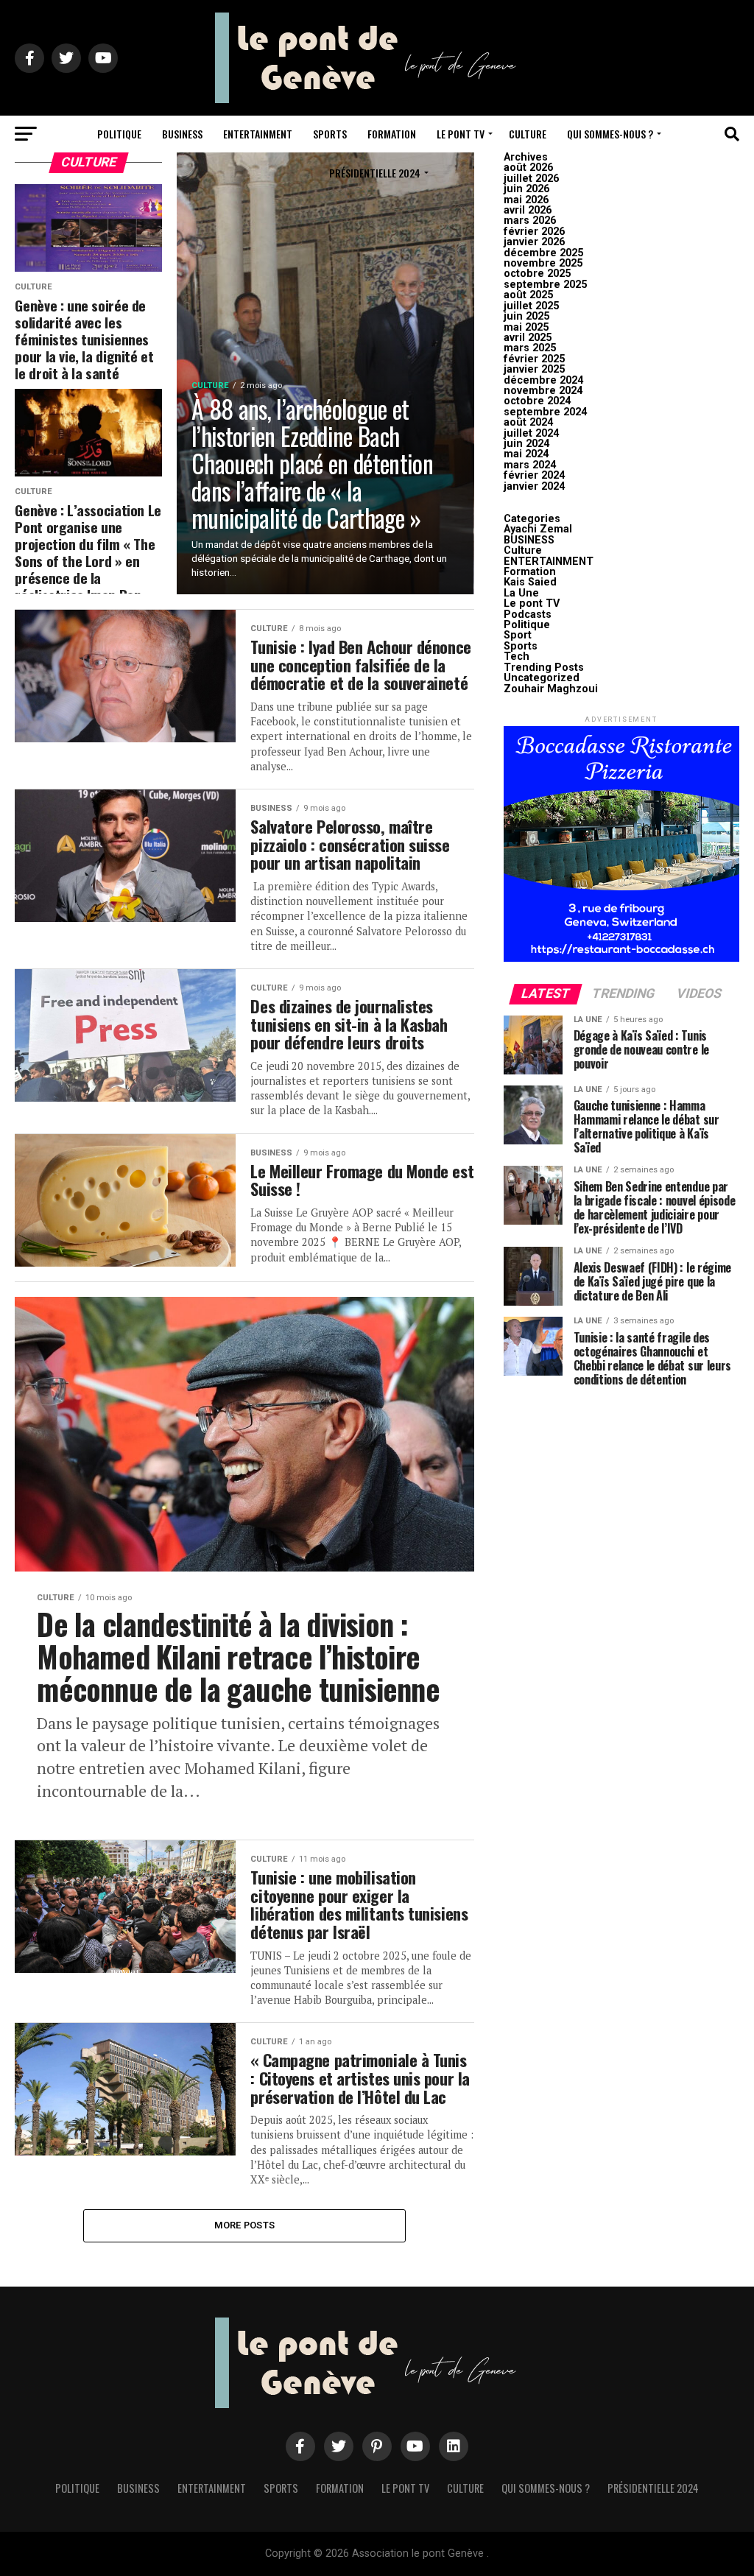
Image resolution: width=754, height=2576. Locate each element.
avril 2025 (528, 338)
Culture (528, 134)
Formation (392, 134)
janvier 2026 (534, 242)
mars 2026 (530, 221)
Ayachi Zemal (538, 529)
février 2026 (534, 232)
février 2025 (534, 359)
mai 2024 (526, 454)
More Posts (245, 2225)
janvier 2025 (534, 369)
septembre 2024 (545, 412)
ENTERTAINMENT (258, 134)
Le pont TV (461, 134)
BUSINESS (182, 134)
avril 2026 (528, 210)
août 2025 (528, 295)
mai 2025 (526, 327)
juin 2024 (526, 444)
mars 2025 (530, 348)
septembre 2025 (545, 285)
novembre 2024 (543, 391)
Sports (330, 134)
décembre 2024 (543, 380)
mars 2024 (530, 465)
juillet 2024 (531, 433)
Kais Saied (530, 582)
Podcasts (528, 615)
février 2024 (534, 475)
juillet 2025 (531, 306)
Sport (518, 635)
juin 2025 (526, 316)
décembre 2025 (543, 253)
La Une (521, 593)
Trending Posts (544, 668)
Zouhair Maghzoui (551, 689)
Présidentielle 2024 (375, 173)
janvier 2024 (534, 486)
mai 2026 (526, 200)
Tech (517, 657)
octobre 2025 (537, 274)
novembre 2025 (543, 263)
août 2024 (528, 422)
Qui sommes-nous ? (610, 134)
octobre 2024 (537, 401)
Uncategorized (542, 678)
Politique (119, 134)
